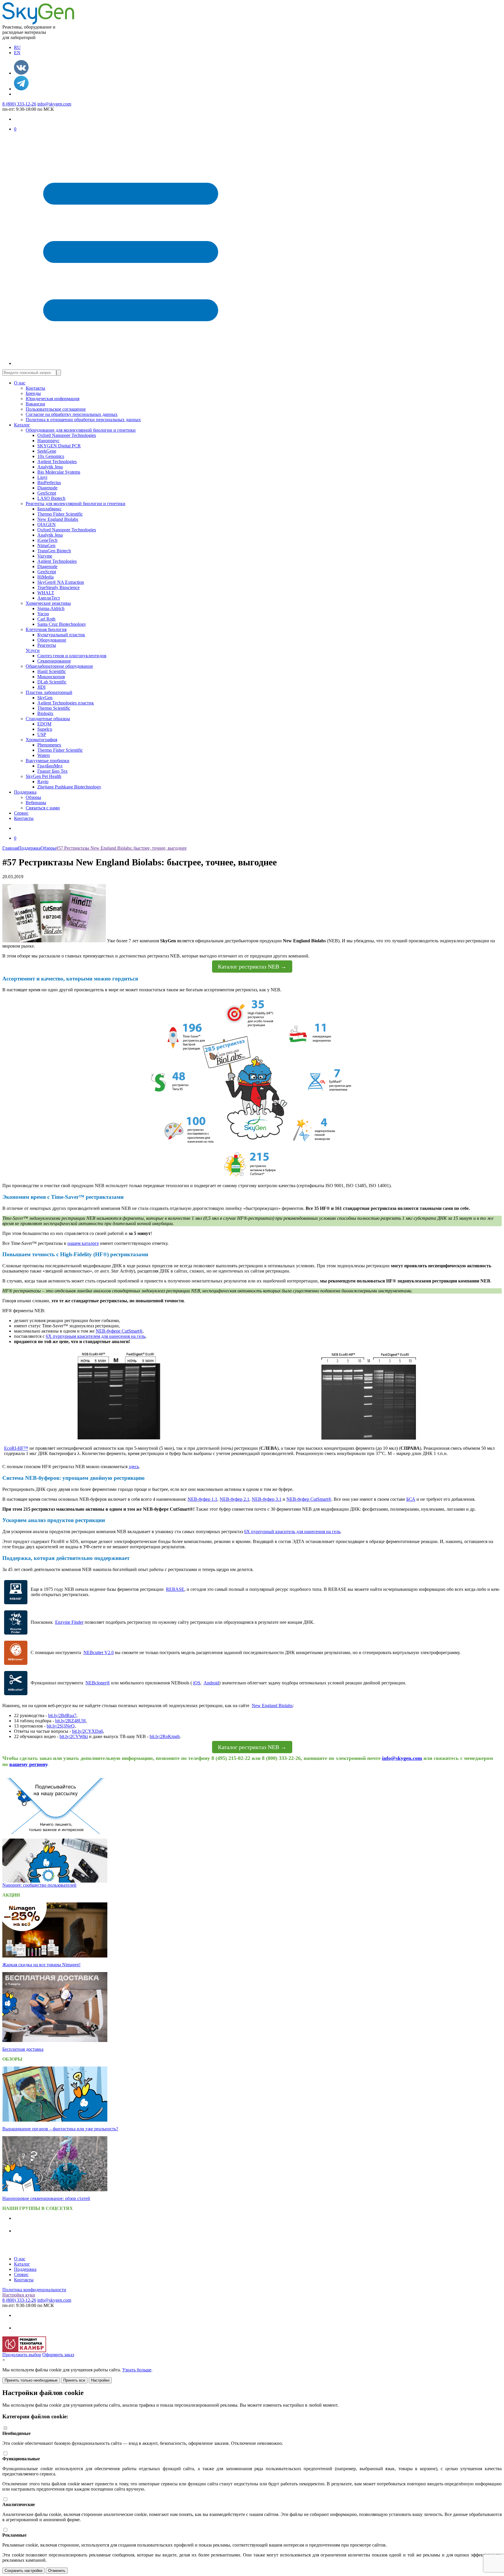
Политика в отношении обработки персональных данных (83, 420)
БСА (411, 1499)
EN (17, 53)
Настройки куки (19, 2295)
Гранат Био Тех (52, 771)
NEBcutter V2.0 (99, 1652)
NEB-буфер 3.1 (267, 1499)
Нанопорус (48, 441)
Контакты (35, 388)
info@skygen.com (54, 104)
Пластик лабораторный (49, 692)
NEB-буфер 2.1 (235, 1499)
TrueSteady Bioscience (58, 587)
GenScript (47, 493)
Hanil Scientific (52, 671)
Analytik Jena (50, 467)
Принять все (74, 2380)
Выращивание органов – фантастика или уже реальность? (60, 2129)
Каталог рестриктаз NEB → (252, 967)
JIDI (41, 687)
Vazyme (45, 556)
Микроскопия (51, 677)
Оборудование (52, 640)
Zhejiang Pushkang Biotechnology (69, 787)
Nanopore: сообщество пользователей (39, 1885)
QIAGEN (47, 524)
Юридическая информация (52, 399)
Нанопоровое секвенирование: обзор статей (46, 2198)
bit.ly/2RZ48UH (70, 1721)
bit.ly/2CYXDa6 (87, 1731)
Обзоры (33, 797)
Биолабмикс (49, 509)
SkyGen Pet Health (43, 776)
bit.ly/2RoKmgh (165, 1736)
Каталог (22, 425)
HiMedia (45, 577)
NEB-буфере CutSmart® (119, 1331)
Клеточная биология (46, 629)
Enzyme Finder (69, 1622)
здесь (134, 1467)
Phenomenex (49, 745)
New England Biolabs (58, 519)
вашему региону (28, 1764)
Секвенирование (54, 661)
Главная (10, 848)
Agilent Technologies (57, 462)
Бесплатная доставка (23, 2049)
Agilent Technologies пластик (66, 703)
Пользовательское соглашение (56, 409)
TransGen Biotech (54, 551)
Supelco (45, 729)
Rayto (43, 782)
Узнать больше (137, 2370)
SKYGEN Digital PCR (59, 446)
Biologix (45, 713)
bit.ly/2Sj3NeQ (61, 1726)
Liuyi (42, 477)
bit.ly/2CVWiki (74, 1736)
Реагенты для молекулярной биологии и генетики (76, 504)
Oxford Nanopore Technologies (67, 435)
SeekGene (47, 451)
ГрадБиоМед (50, 766)
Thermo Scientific (54, 708)
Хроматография (41, 740)
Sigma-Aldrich (51, 608)
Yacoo (43, 614)
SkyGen (45, 698)
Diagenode (47, 488)
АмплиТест (49, 598)
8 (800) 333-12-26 (19, 104)
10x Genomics (51, 456)
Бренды (33, 393)
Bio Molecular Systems (59, 472)
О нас (20, 383)
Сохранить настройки (23, 2571)
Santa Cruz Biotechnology (62, 624)
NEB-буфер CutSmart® (309, 1499)
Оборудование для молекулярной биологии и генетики (81, 430)
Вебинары (36, 803)
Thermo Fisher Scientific (60, 514)
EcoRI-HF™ (16, 1448)
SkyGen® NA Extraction (61, 582)
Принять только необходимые (31, 2380)
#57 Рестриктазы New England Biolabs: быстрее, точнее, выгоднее (121, 848)
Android (211, 1683)
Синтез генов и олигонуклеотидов (72, 656)
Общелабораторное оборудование (59, 666)
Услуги (33, 650)
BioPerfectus (49, 483)
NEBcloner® (98, 1683)
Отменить (57, 2571)
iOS (197, 1683)
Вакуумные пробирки (48, 761)
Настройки (100, 2380)
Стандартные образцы (48, 719)
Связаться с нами (43, 808)
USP (42, 734)
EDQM (44, 724)
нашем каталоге (83, 1243)
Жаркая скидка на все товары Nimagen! (41, 1965)
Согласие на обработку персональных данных (72, 414)
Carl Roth (46, 619)
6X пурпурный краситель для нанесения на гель (292, 1532)
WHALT (46, 593)
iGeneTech (47, 540)
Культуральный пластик (61, 635)
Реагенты (47, 645)
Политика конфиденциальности (34, 2290)
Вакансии (35, 404)
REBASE (175, 1589)
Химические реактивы (48, 603)
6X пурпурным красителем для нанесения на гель (96, 1336)
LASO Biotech (51, 498)
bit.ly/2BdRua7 (62, 1715)
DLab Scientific (52, 682)
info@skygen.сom (402, 1758)
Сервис (21, 813)
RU (17, 47)
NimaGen (46, 545)
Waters (44, 755)
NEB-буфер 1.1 (202, 1499)
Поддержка (25, 792)
